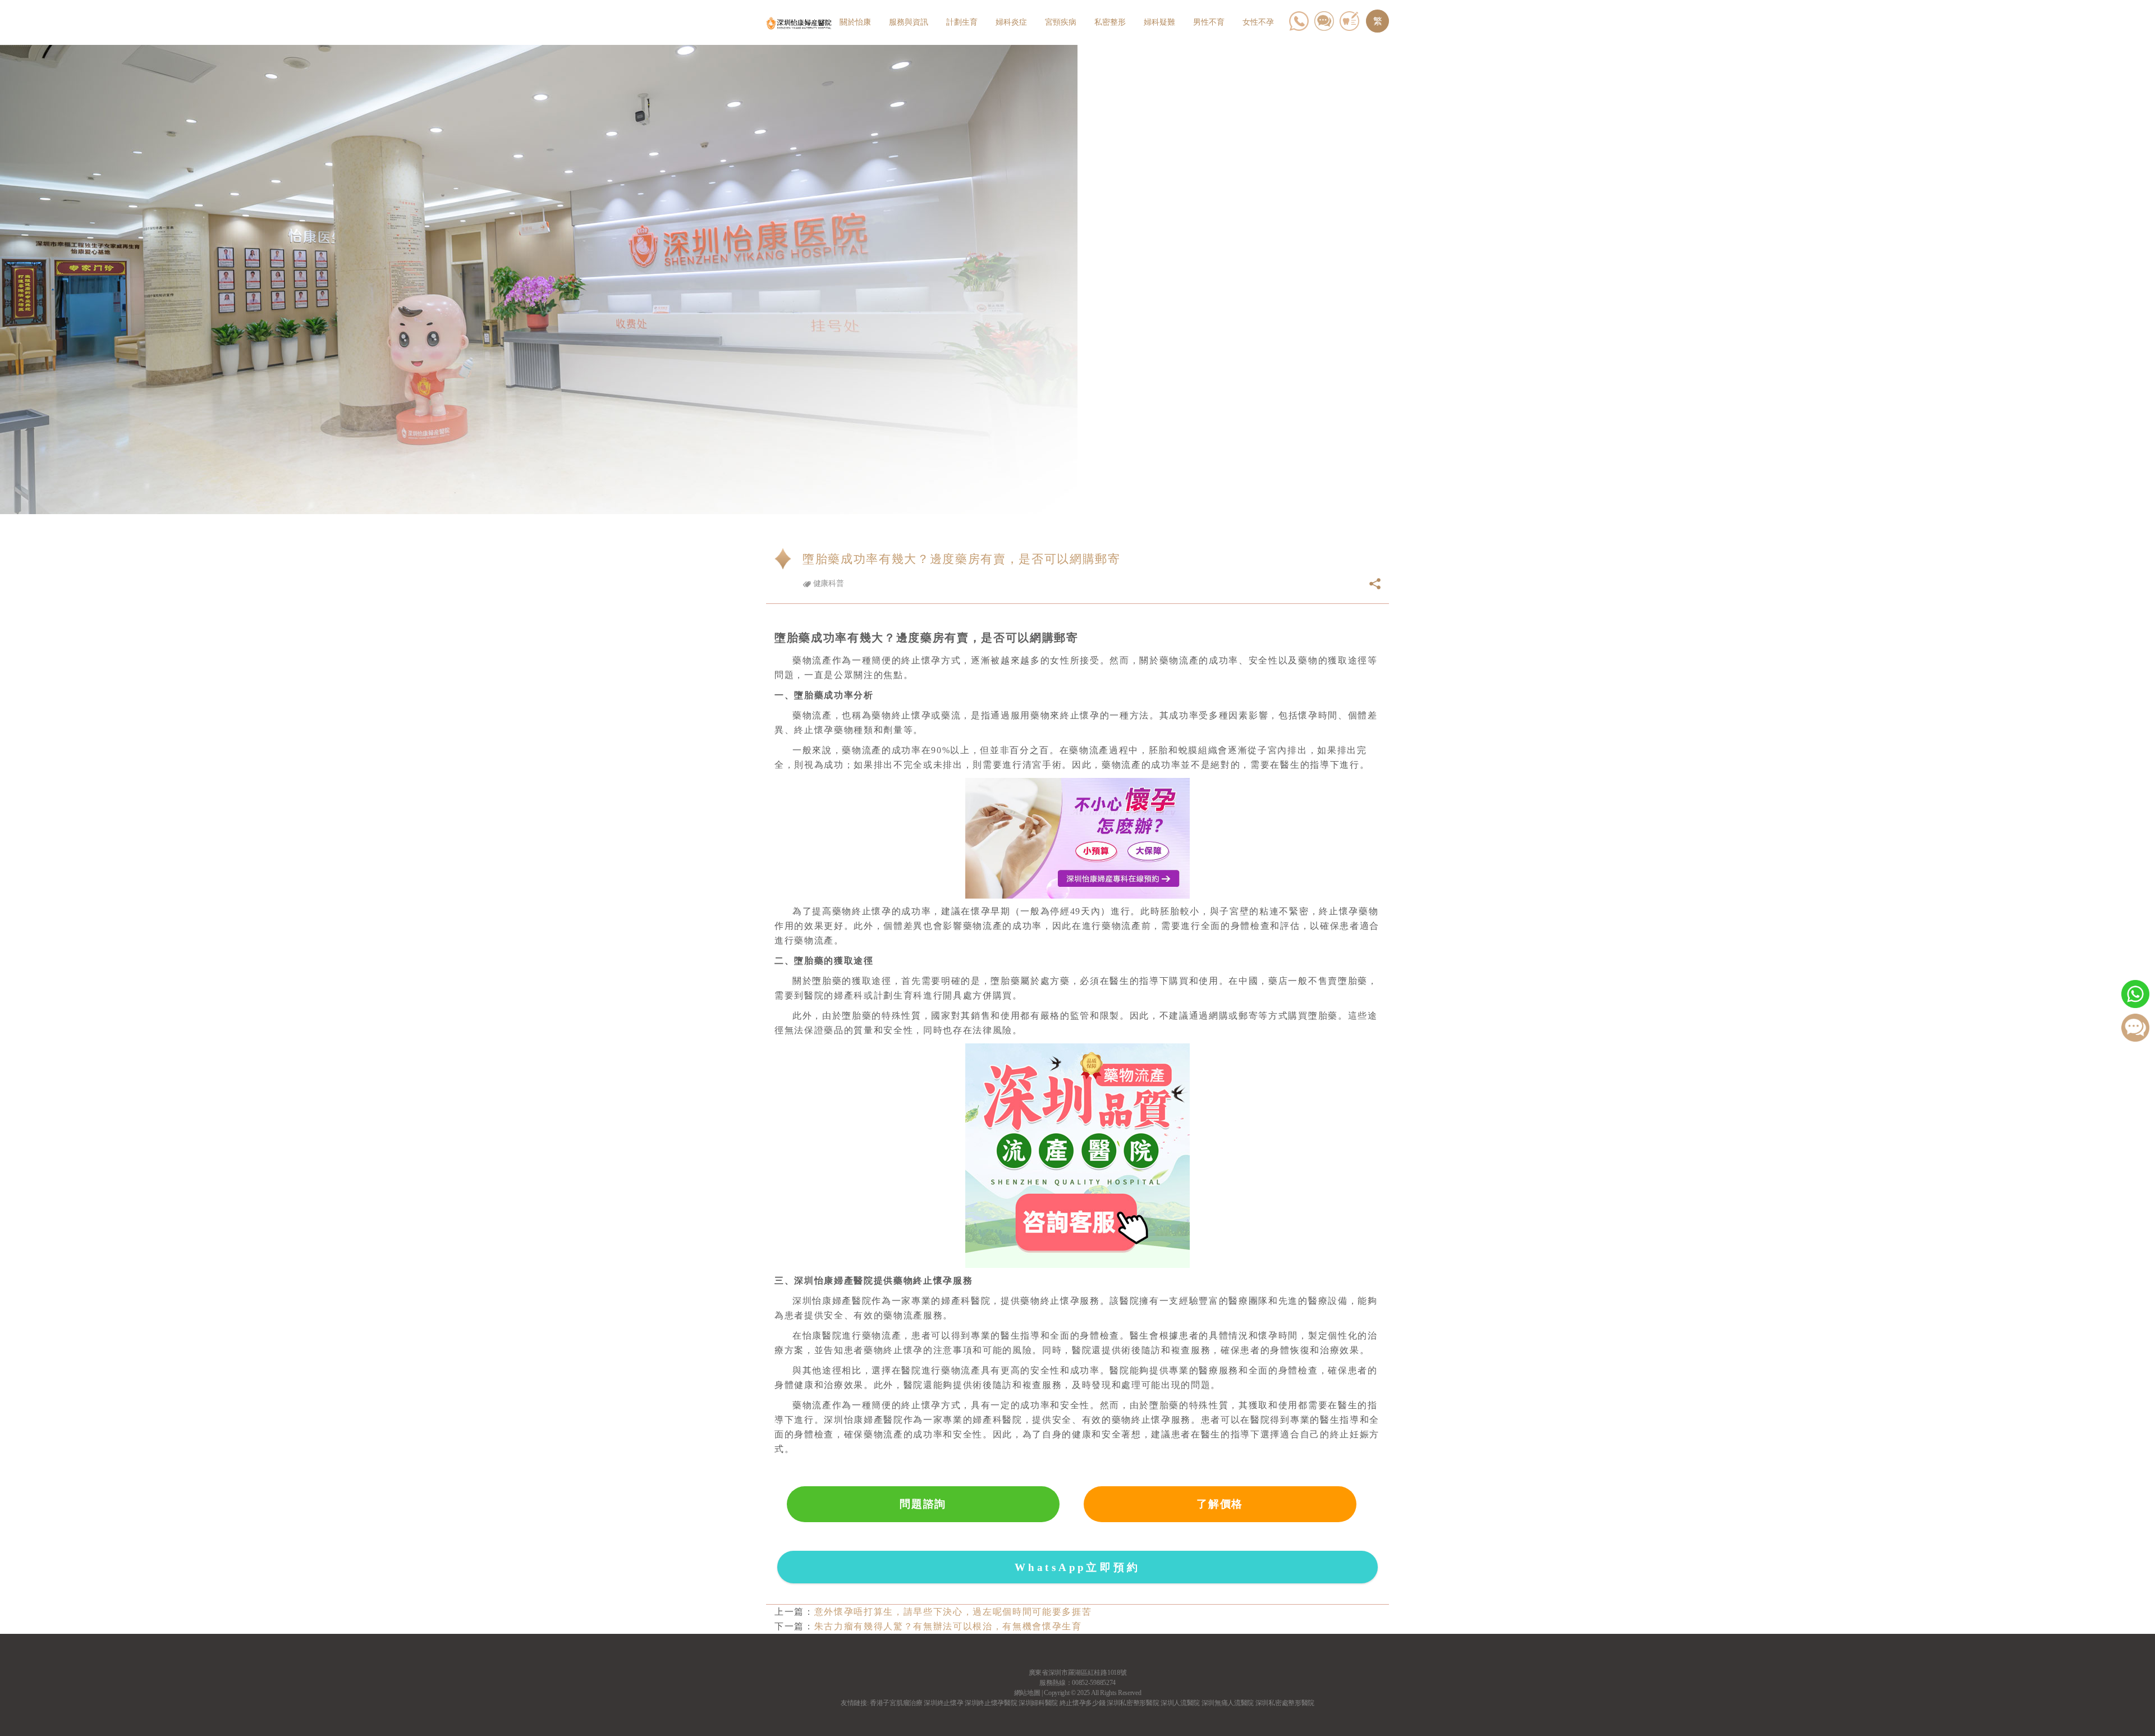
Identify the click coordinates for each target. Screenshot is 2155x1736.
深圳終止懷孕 (943, 1703)
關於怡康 (855, 22)
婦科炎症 (1011, 22)
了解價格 (1220, 1504)
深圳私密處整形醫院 (1285, 1703)
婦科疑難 (1159, 22)
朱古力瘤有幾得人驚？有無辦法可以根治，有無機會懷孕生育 (948, 1626)
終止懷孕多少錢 (1083, 1703)
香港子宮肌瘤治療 (896, 1703)
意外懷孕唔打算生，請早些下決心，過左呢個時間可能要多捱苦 (953, 1612)
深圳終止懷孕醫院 (991, 1703)
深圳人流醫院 (1180, 1703)
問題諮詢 (923, 1504)
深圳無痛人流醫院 (1228, 1703)
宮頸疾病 (1061, 22)
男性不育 (1209, 22)
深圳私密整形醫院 (1133, 1703)
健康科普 (827, 583)
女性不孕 (1258, 22)
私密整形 (1110, 22)
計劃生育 (962, 22)
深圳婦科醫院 (1038, 1703)
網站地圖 (1027, 1693)
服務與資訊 (909, 22)
